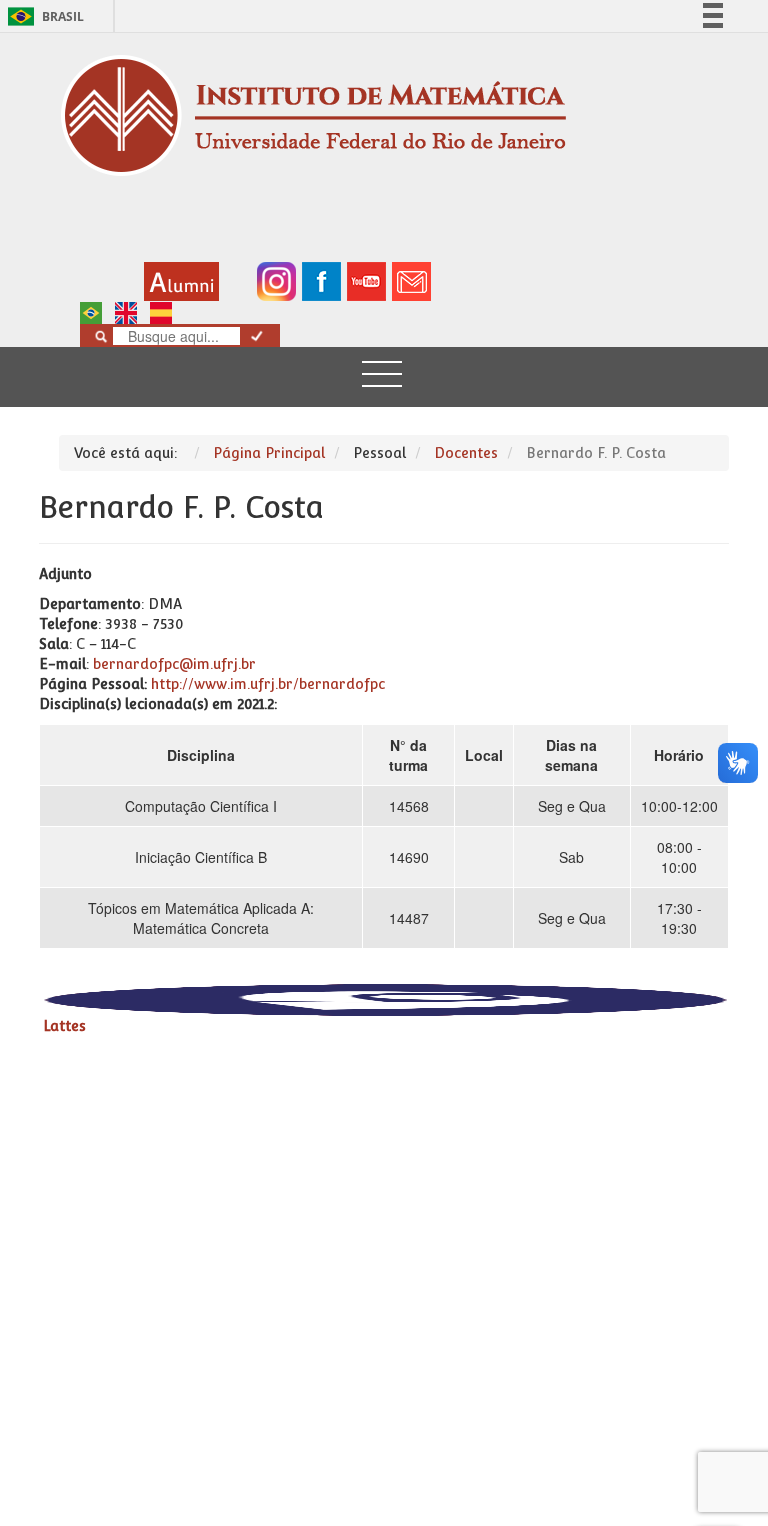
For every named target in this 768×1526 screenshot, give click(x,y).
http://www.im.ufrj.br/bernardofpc (268, 684)
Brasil (42, 16)
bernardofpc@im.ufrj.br (174, 664)
